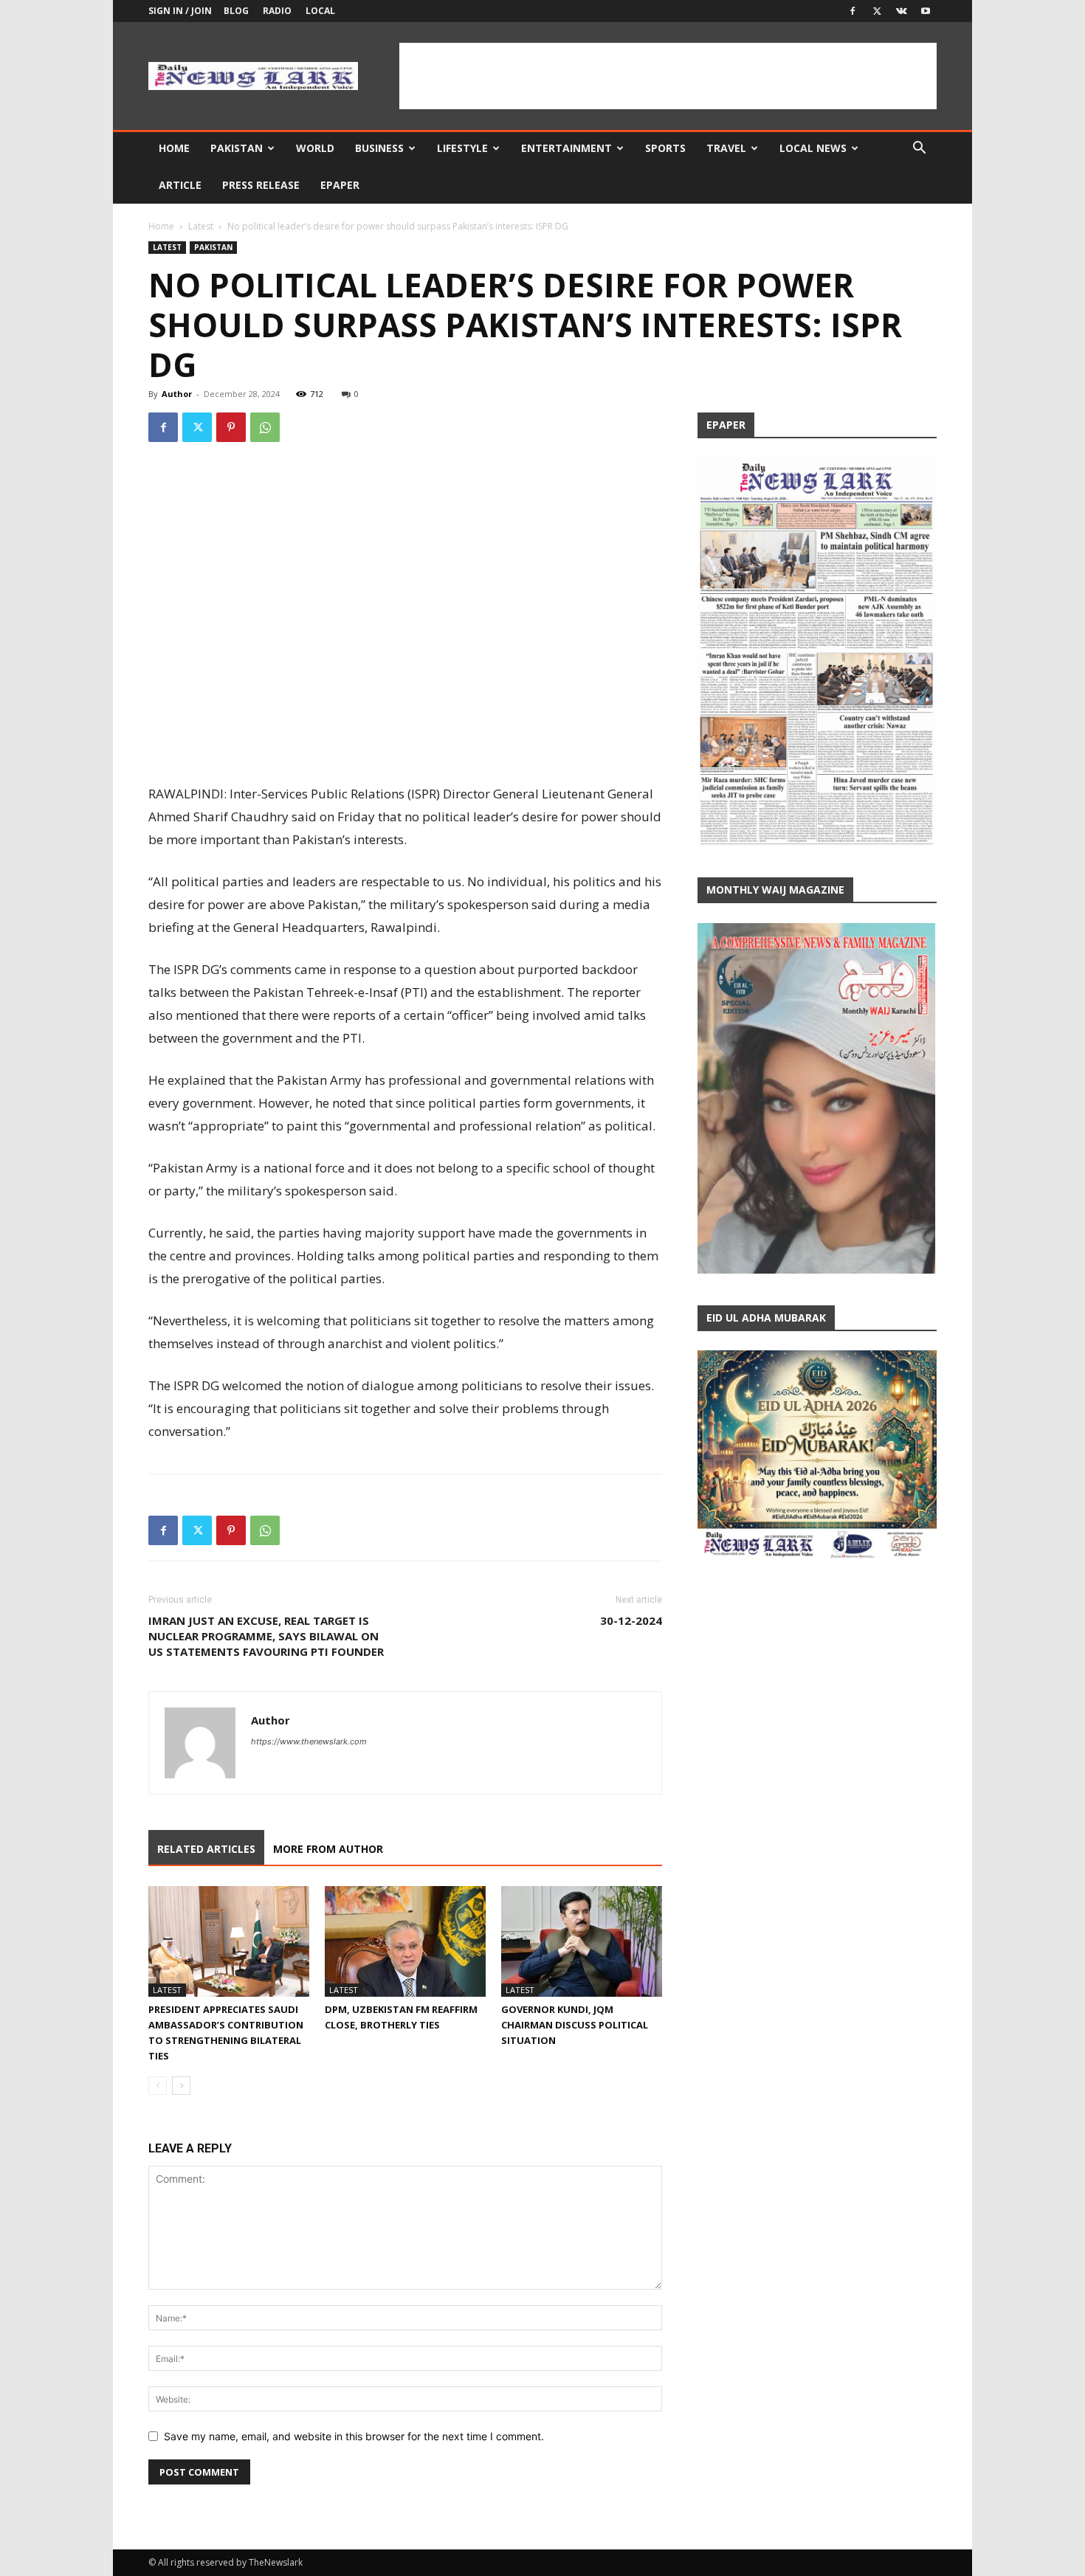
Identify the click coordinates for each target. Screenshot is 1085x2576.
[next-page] (181, 2086)
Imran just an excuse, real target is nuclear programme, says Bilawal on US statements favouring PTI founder (266, 1636)
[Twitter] (877, 11)
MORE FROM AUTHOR (328, 1849)
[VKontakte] (901, 11)
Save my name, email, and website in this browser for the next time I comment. (354, 2436)
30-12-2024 (631, 1620)
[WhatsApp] (265, 427)
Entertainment (566, 148)
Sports (665, 148)
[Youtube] (926, 11)
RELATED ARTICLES (206, 1849)
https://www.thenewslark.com (309, 1741)
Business (379, 148)
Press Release (261, 185)
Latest (201, 226)
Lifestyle (462, 148)
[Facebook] (852, 11)
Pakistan (237, 148)
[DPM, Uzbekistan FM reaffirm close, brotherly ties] (405, 1941)
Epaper (340, 185)
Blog (236, 11)
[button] (919, 149)
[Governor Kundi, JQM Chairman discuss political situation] (582, 1941)
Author (177, 394)
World (315, 148)
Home (174, 148)
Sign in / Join (180, 11)
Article (180, 185)
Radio (277, 11)
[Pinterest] (231, 427)
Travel (726, 148)
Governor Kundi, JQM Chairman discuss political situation (575, 2025)
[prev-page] (158, 2086)
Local (320, 11)
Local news (813, 148)
